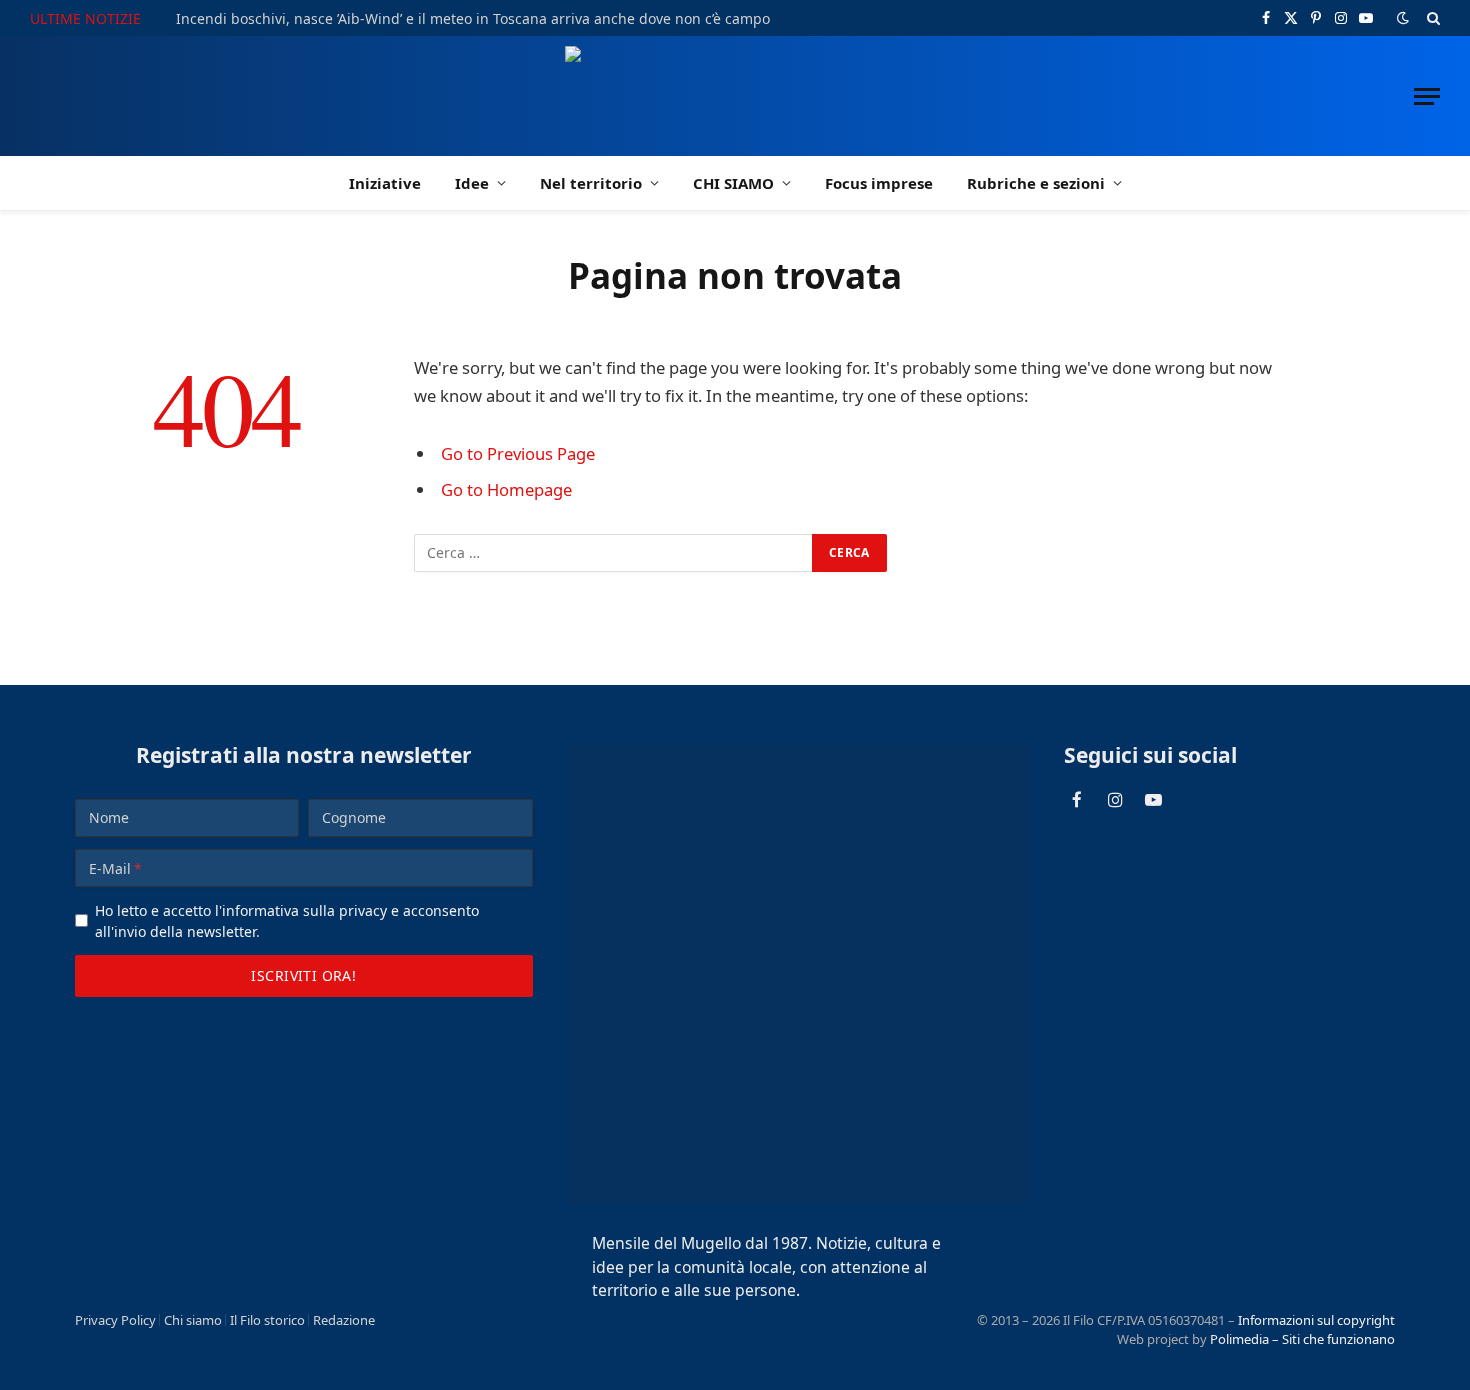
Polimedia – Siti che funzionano (1302, 1339)
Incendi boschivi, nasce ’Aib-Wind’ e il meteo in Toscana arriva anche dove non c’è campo (473, 19)
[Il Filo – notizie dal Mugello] (735, 96)
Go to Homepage (506, 489)
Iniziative (385, 183)
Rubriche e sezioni (1036, 183)
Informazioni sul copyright (1316, 1320)
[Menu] (1427, 96)
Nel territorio (591, 183)
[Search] (1431, 18)
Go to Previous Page (518, 453)
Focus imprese (879, 183)
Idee (472, 183)
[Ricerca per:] (614, 553)
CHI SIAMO (733, 183)
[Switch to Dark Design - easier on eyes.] (1403, 18)
